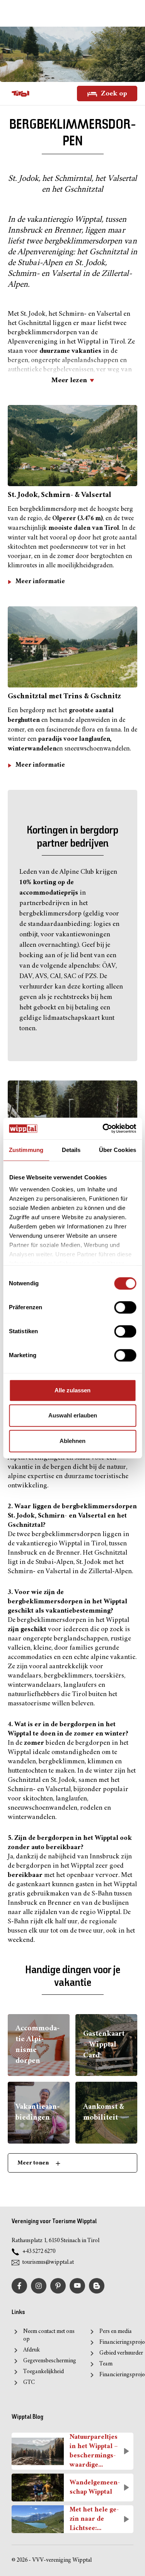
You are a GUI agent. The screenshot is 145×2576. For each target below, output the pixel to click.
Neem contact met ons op (49, 2335)
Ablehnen (72, 1441)
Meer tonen (34, 2163)
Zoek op (113, 93)
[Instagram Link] (39, 2286)
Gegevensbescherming (50, 2361)
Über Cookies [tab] (118, 1150)
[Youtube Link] (77, 2286)
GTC (29, 2383)
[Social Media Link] (97, 2286)
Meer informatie (40, 582)
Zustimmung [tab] (26, 1150)
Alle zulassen (72, 1390)
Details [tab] (71, 1150)
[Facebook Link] (19, 2286)
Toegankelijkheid (43, 2372)
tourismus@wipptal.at (48, 2262)
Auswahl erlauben (73, 1415)
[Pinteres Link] (58, 2286)
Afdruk (32, 2350)
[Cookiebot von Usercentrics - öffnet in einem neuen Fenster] (103, 1128)
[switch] (125, 1307)
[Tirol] (20, 94)
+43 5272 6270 (39, 2252)
